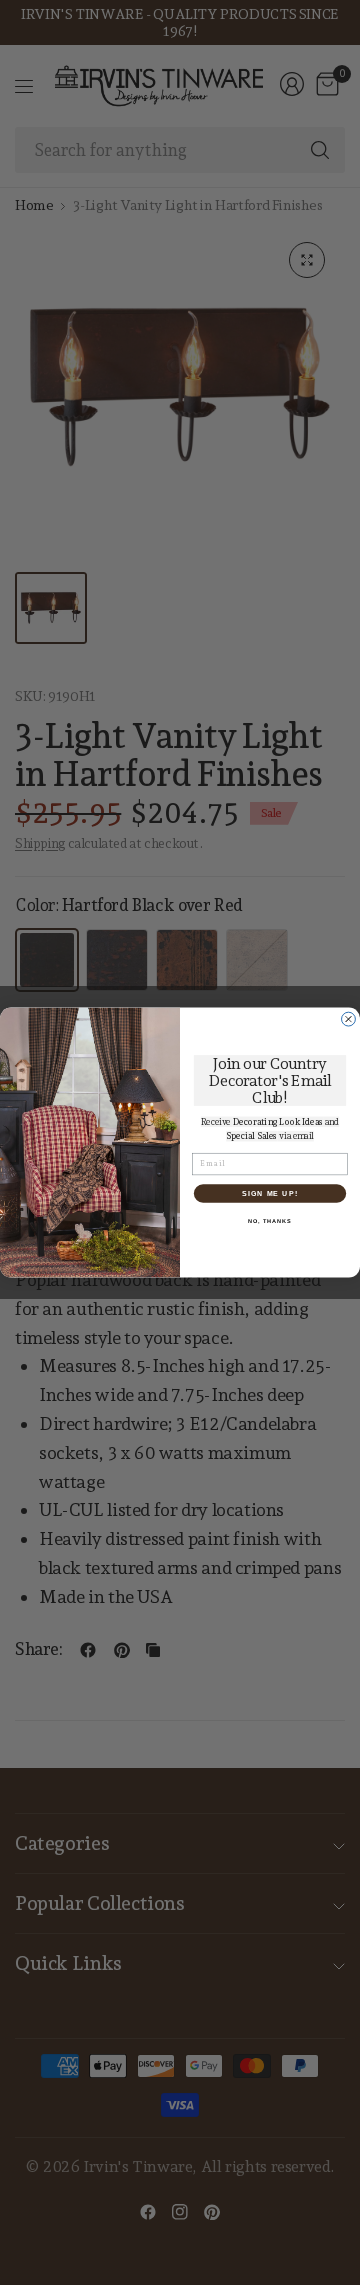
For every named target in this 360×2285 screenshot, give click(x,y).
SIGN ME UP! (270, 1193)
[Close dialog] (349, 1019)
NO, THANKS (270, 1221)
